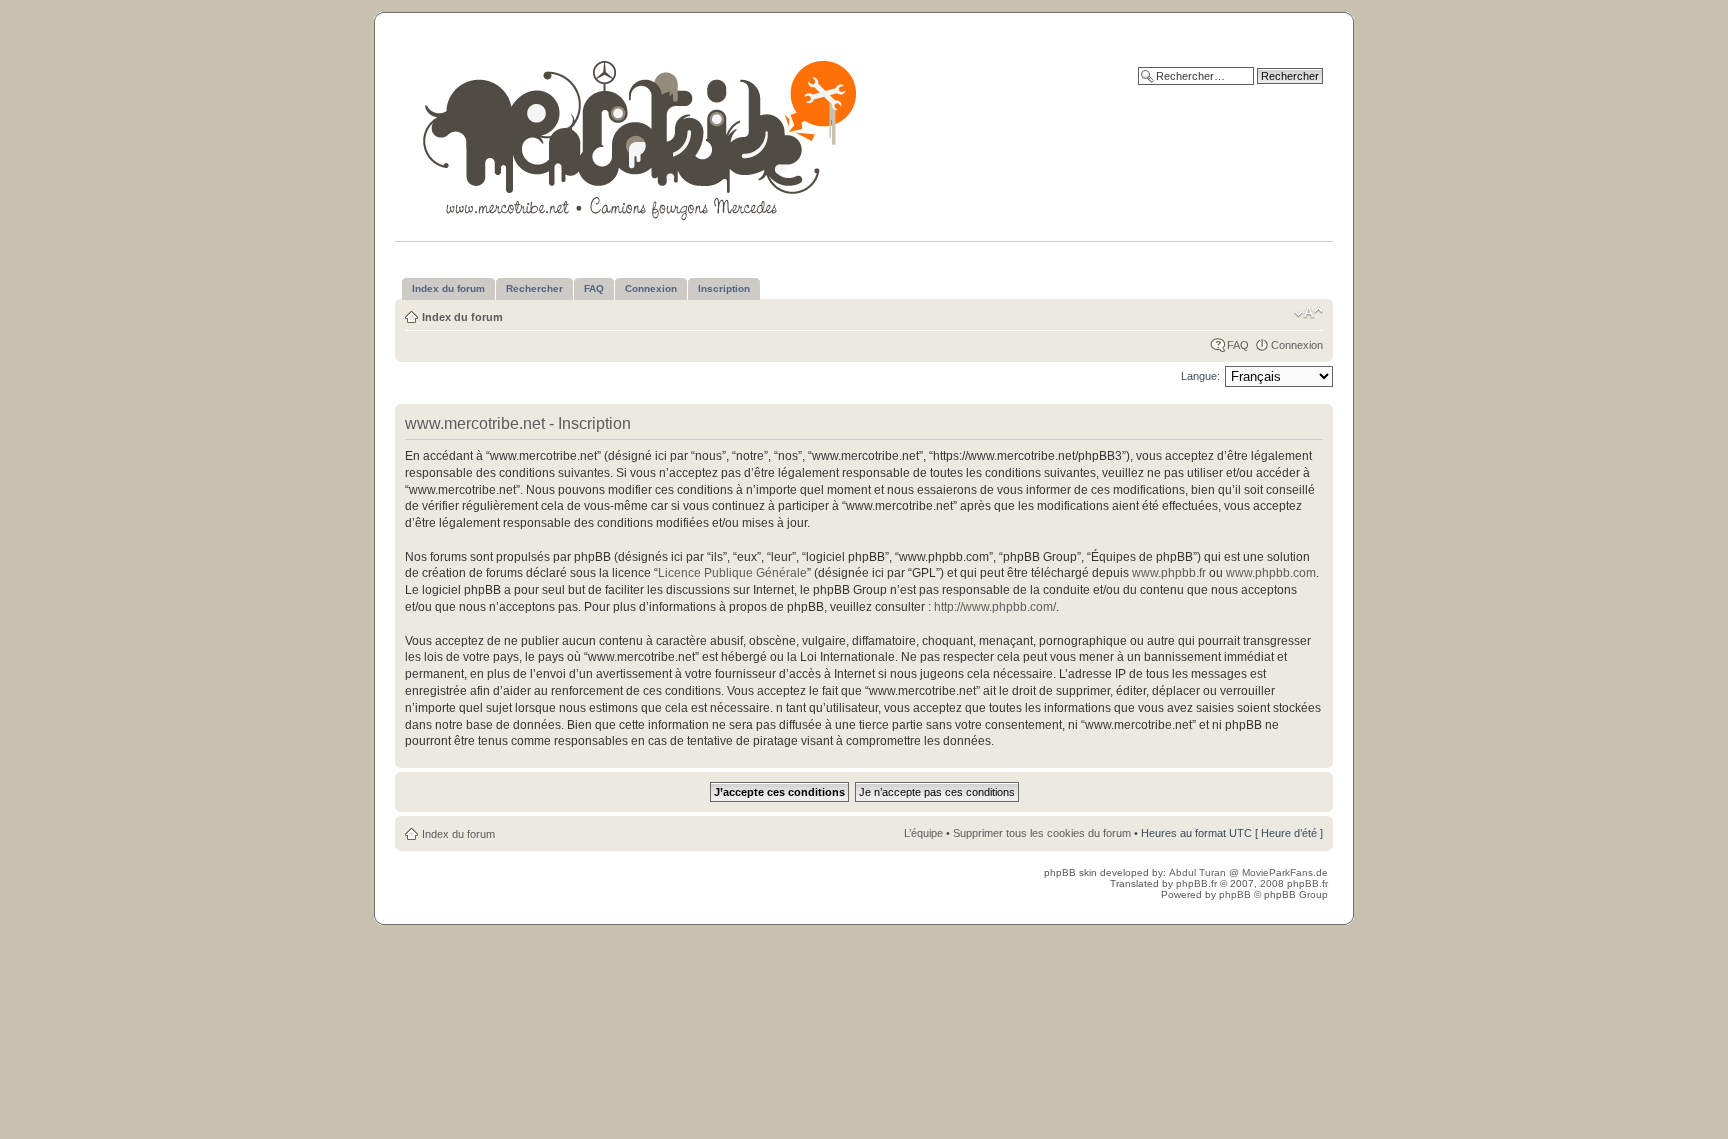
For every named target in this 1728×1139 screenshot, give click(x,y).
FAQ (1238, 345)
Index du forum (462, 317)
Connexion (1297, 345)
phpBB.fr (1196, 883)
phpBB (1235, 894)
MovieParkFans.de (1285, 872)
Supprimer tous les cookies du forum (1042, 833)
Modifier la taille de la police (1308, 313)
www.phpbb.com (1271, 573)
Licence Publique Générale (732, 573)
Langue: (1200, 376)
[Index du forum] (641, 136)
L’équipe (923, 833)
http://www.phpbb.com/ (995, 607)
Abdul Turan (1199, 872)
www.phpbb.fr (1169, 573)
